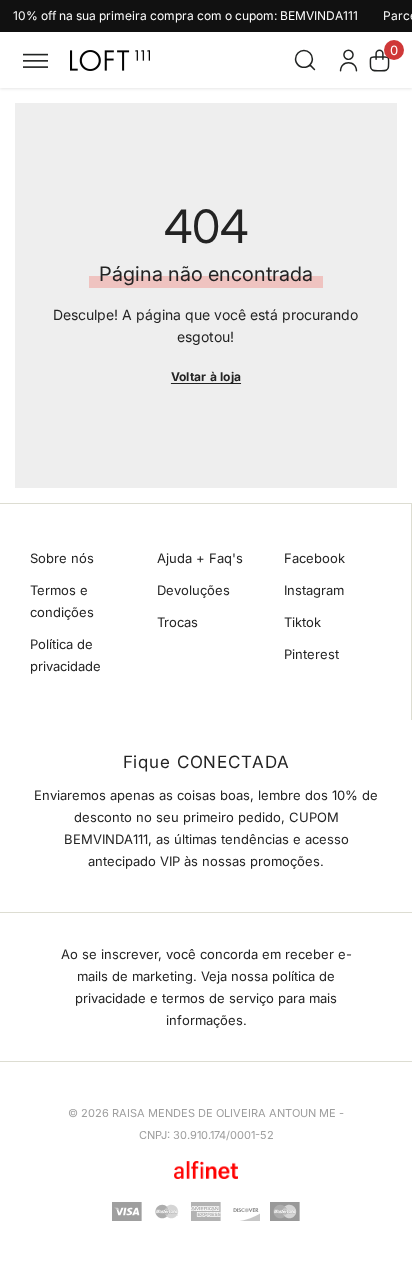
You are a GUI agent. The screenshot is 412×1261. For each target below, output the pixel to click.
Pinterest (311, 654)
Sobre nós (62, 558)
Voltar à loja (206, 376)
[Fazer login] (348, 60)
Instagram (314, 590)
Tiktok (302, 622)
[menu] (35, 60)
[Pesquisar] (305, 60)
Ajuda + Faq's (200, 558)
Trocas (177, 622)
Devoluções (193, 590)
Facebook (314, 558)
